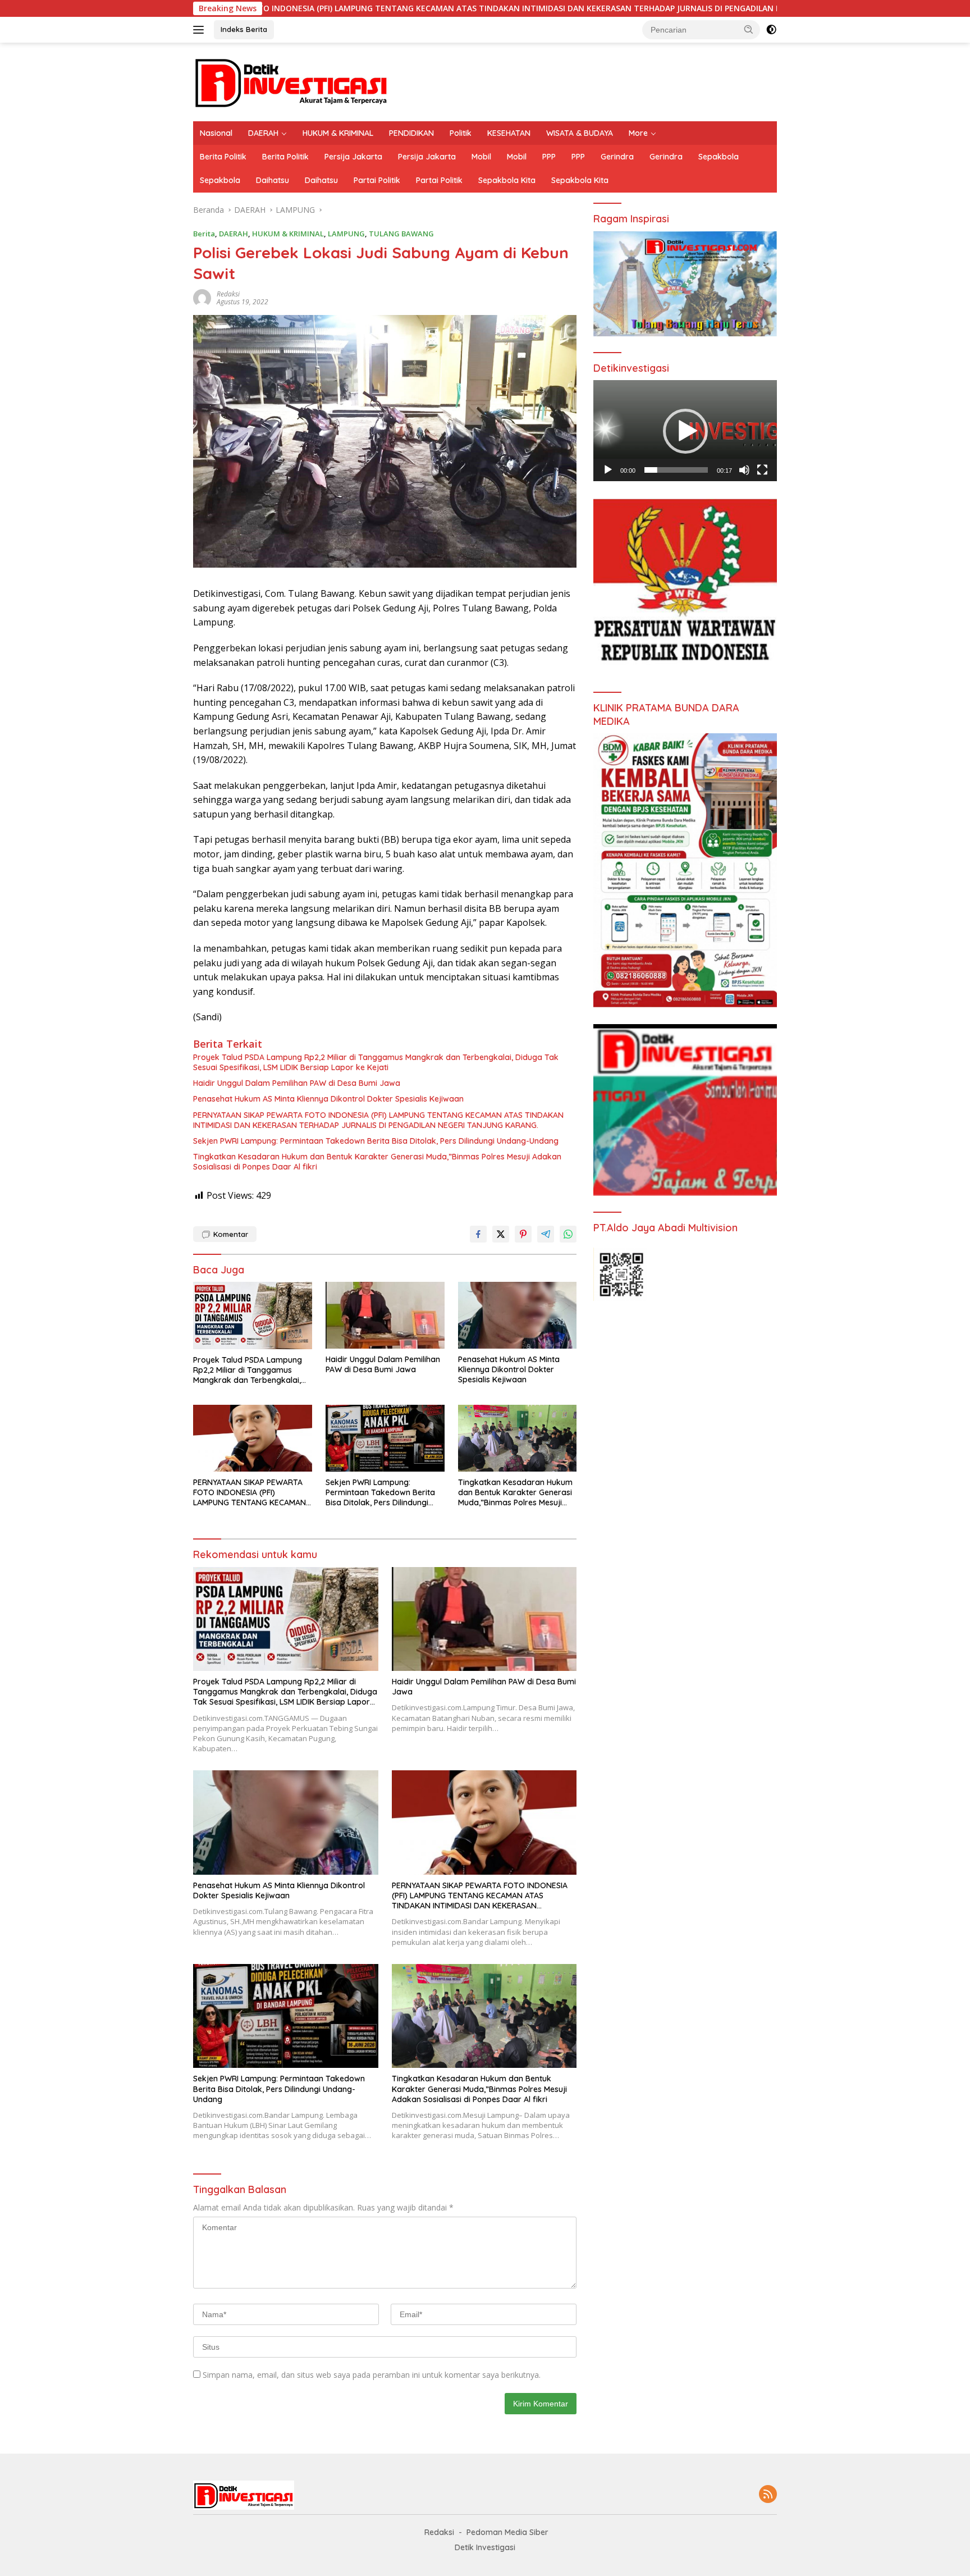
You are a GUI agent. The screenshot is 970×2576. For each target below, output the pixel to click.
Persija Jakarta (353, 157)
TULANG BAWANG (401, 234)
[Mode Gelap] (771, 30)
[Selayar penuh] (762, 470)
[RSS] (768, 2495)
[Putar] (608, 470)
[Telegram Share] (546, 1234)
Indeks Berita (244, 29)
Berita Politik (223, 157)
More (638, 133)
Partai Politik (377, 180)
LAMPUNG (346, 234)
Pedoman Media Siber (507, 2532)
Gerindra (617, 157)
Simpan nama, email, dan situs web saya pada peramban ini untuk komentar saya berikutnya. (372, 2375)
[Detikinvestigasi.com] (291, 81)
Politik (461, 133)
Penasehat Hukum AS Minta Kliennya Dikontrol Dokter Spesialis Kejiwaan (328, 1099)
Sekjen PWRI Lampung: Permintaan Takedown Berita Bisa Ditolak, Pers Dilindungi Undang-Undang (376, 1141)
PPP (549, 157)
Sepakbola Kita (507, 180)
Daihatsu (273, 180)
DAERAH (263, 133)
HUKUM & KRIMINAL (338, 133)
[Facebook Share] (478, 1234)
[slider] (676, 470)
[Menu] (201, 30)
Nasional (216, 133)
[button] (749, 29)
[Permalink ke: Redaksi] (202, 297)
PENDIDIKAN (411, 133)
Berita (204, 234)
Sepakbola (719, 157)
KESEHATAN (509, 133)
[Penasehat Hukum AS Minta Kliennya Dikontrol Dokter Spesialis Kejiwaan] (518, 1315)
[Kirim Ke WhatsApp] (568, 1234)
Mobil (481, 157)
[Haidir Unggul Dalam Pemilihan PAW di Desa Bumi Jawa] (385, 1315)
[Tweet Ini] (501, 1234)
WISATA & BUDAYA (580, 133)
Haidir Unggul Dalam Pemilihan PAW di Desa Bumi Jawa (297, 1083)
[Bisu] (744, 470)
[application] (685, 431)
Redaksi (228, 294)
